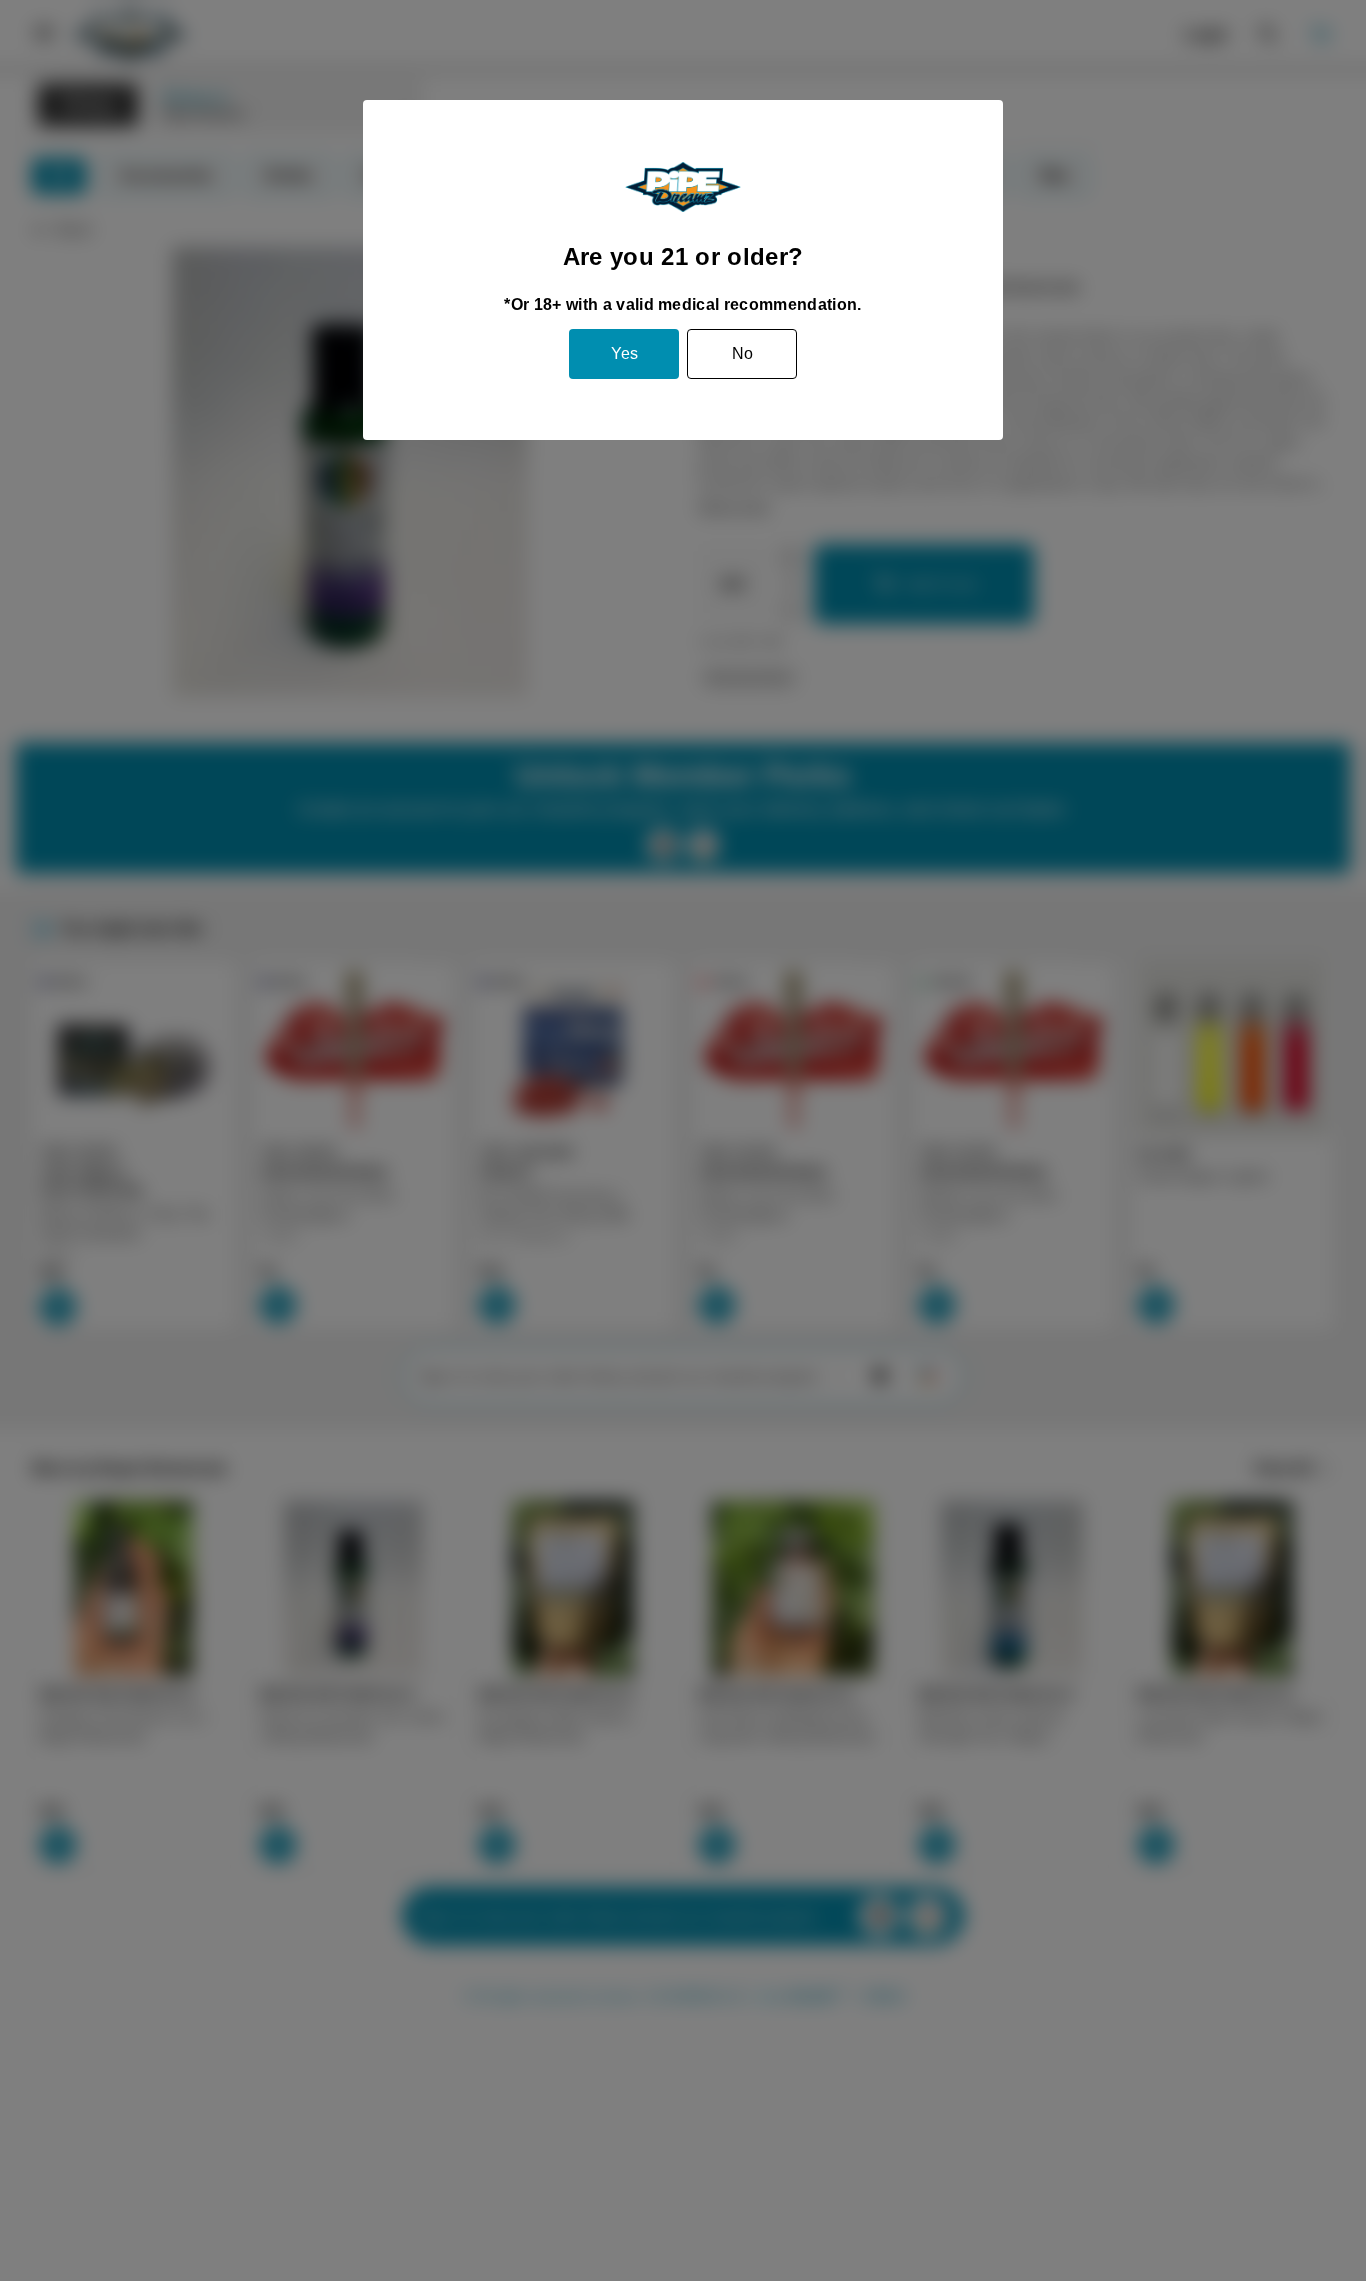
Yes (624, 353)
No (742, 353)
